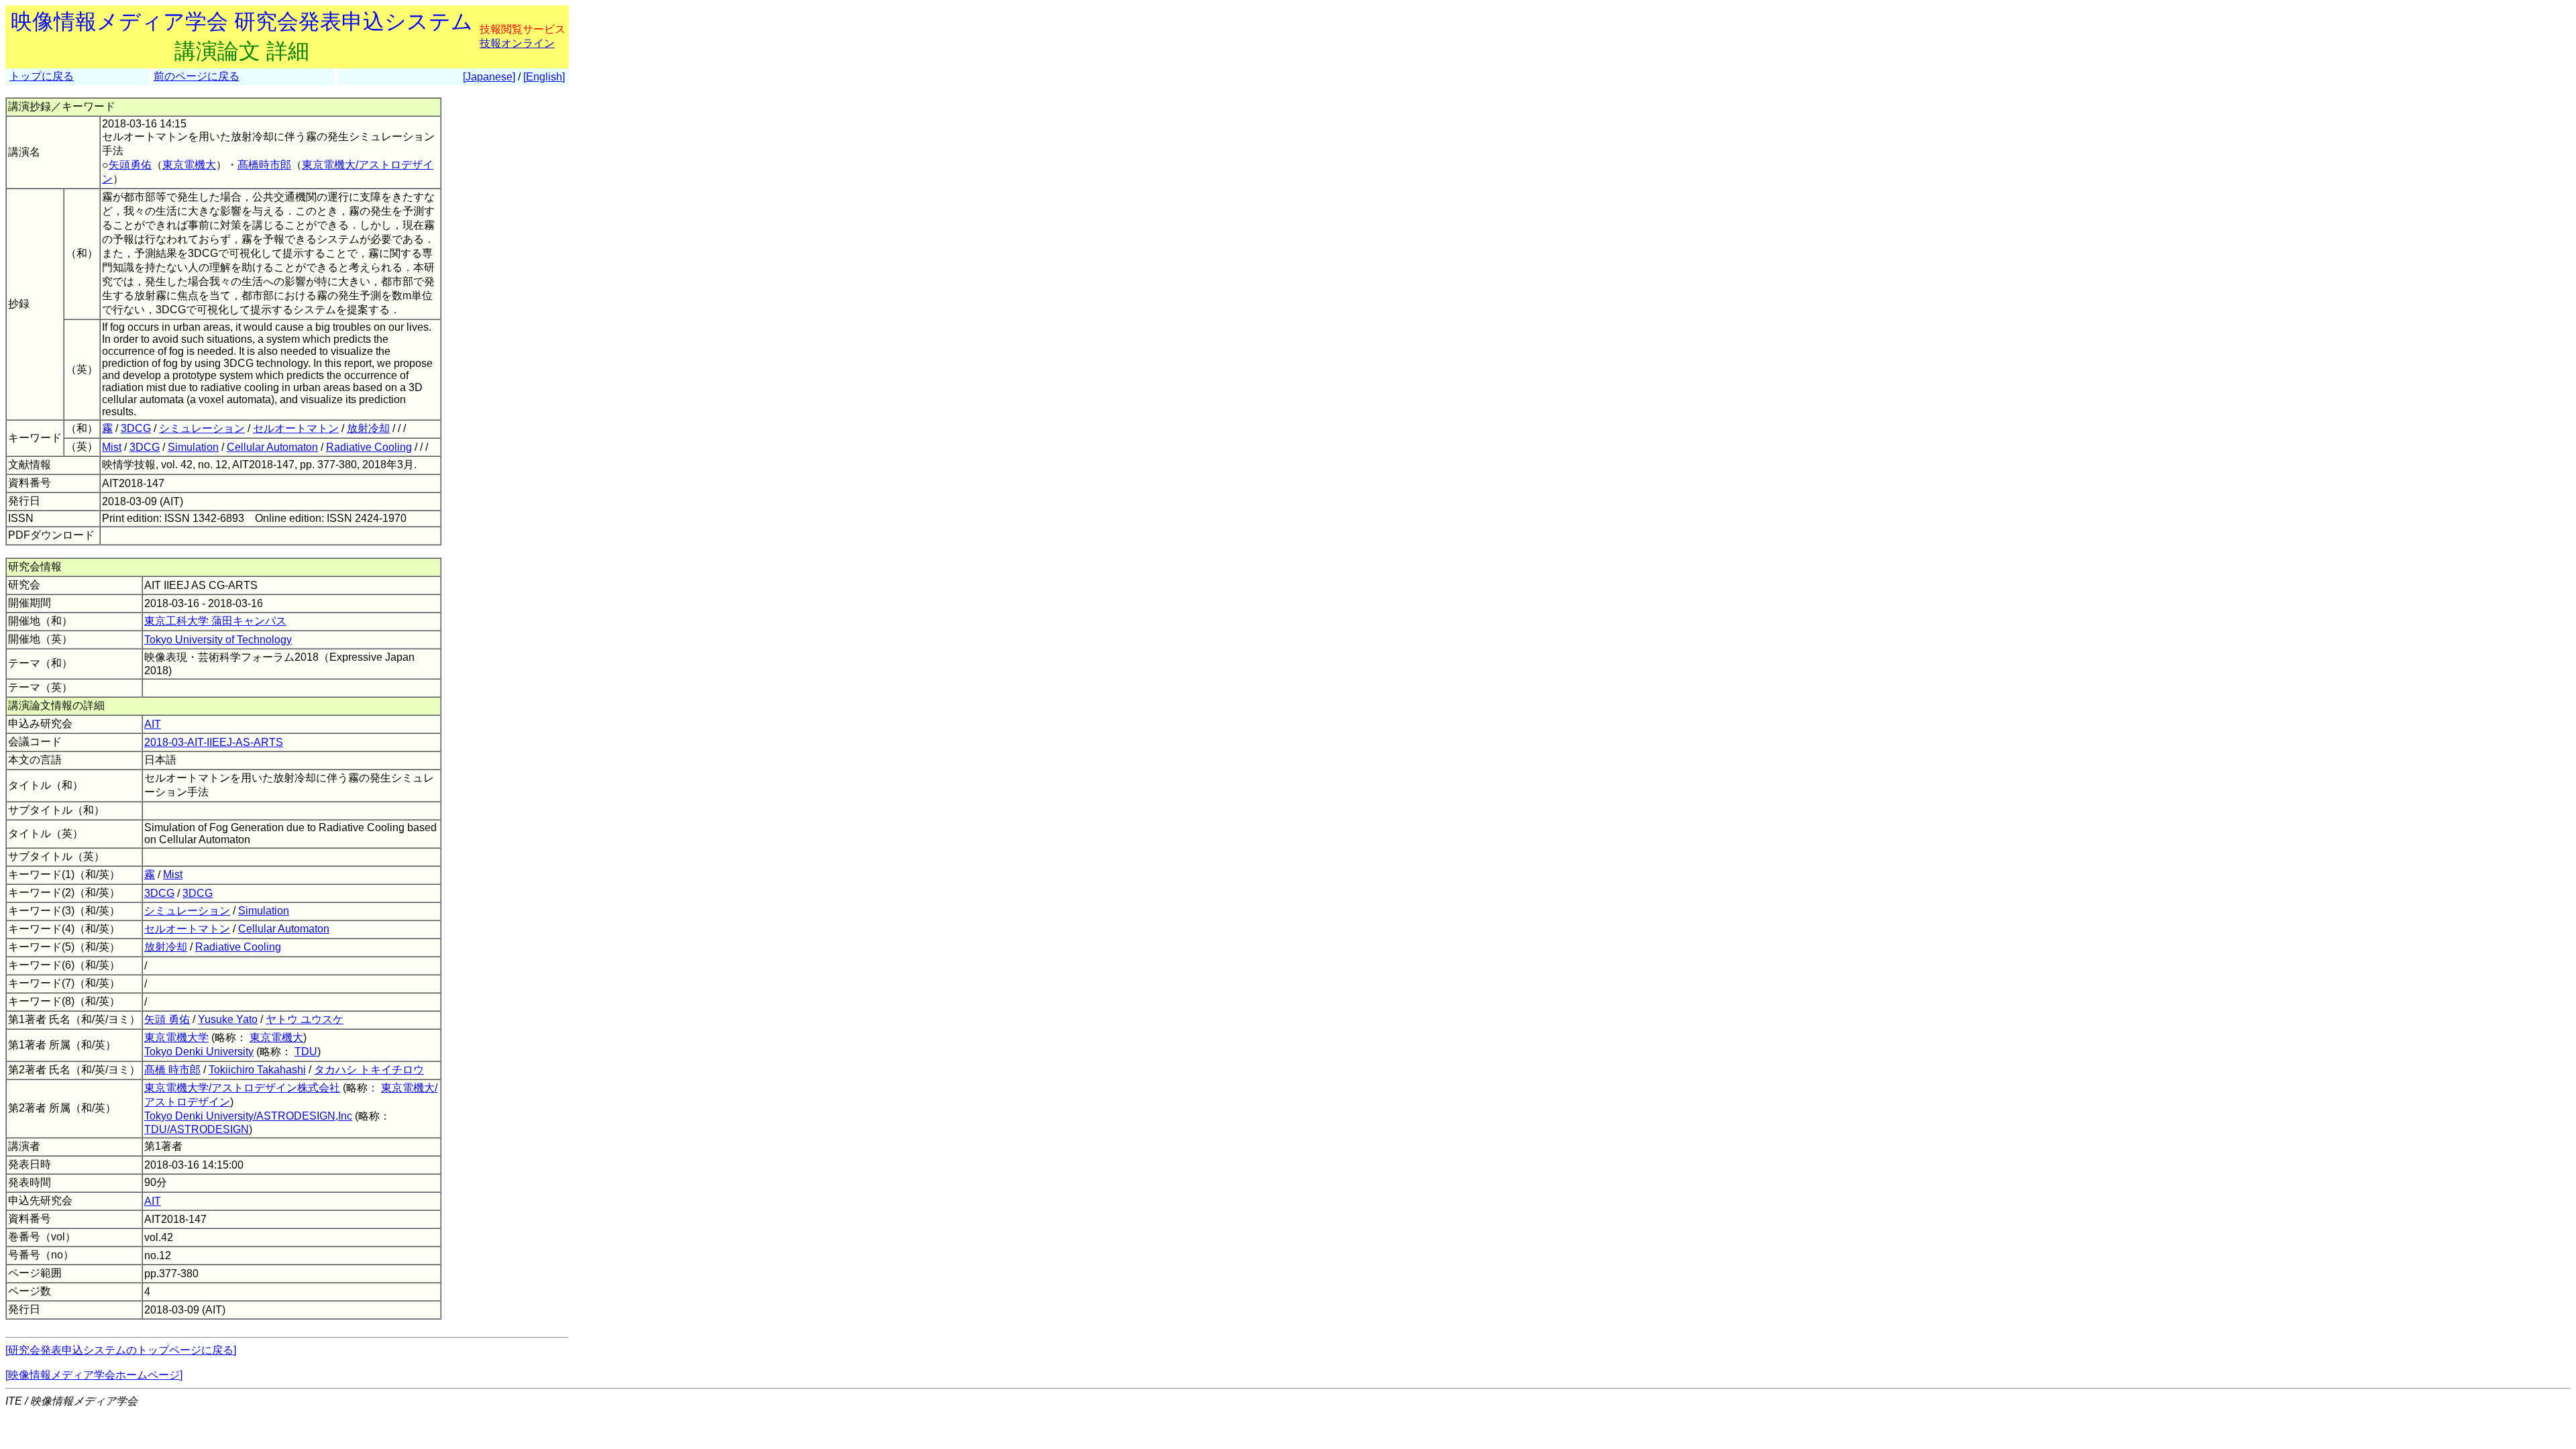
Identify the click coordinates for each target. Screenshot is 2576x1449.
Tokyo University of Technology (218, 640)
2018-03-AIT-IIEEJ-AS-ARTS (214, 742)
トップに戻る (42, 76)
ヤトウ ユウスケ (305, 1019)
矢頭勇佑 (130, 165)
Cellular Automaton (272, 447)
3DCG (136, 428)
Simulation (193, 447)
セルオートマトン (296, 428)
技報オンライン (517, 43)
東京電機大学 (176, 1037)
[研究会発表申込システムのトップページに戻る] (121, 1350)
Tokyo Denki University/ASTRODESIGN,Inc (248, 1116)
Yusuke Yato (228, 1019)
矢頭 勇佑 (167, 1019)
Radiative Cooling (369, 447)
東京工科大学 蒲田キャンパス (215, 621)
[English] (544, 77)
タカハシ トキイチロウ (369, 1070)
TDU (306, 1052)
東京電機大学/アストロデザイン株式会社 (242, 1088)
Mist (112, 447)
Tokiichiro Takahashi (257, 1070)
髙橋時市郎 (264, 165)
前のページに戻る (197, 76)
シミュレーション (202, 428)
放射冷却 (368, 428)
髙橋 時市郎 (172, 1070)
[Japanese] (489, 77)
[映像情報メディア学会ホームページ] (94, 1375)
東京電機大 (189, 165)
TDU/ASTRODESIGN (197, 1129)
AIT (153, 724)
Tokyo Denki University (199, 1052)
